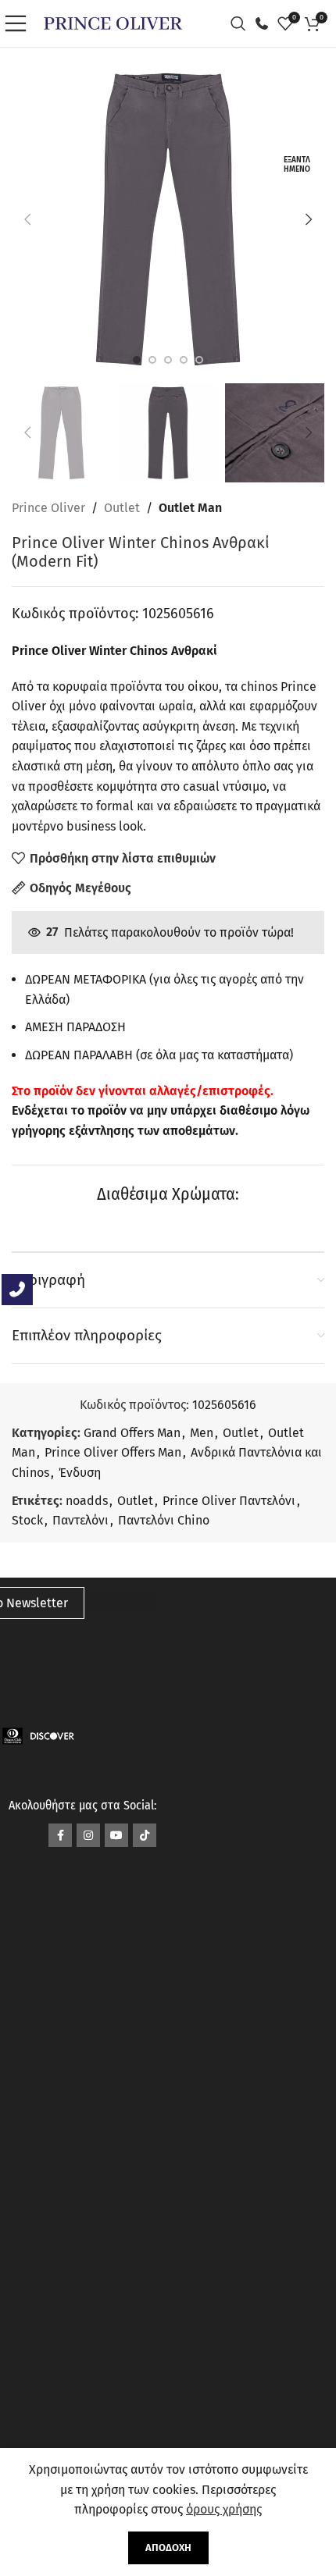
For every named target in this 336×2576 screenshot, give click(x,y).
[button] (27, 219)
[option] (137, 360)
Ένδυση (80, 1473)
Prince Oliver (48, 508)
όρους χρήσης (224, 2509)
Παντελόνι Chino (164, 1520)
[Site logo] (113, 22)
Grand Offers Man (132, 1433)
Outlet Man (190, 508)
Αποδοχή (168, 2548)
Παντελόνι (80, 1520)
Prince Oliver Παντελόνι (229, 1501)
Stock (27, 1520)
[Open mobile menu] (20, 23)
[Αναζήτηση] (242, 23)
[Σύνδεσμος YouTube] (116, 1835)
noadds (87, 1501)
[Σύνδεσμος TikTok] (145, 1835)
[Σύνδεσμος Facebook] (60, 1835)
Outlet (122, 508)
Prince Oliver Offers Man (113, 1452)
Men (202, 1433)
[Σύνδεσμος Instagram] (88, 1835)
